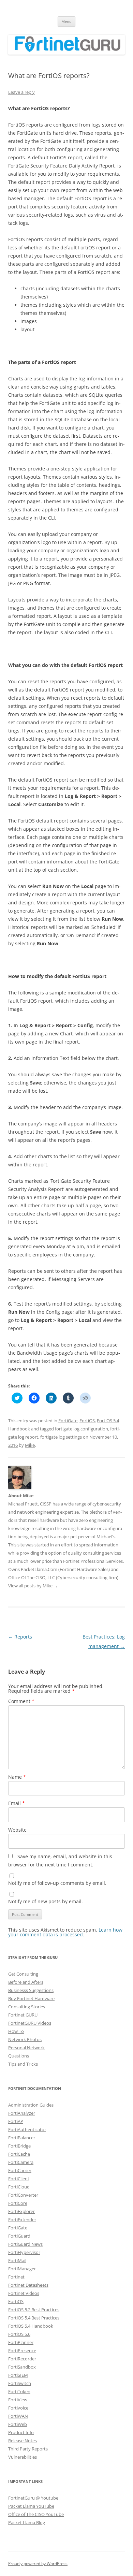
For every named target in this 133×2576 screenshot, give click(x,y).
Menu (66, 21)
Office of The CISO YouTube (36, 2514)
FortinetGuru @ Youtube (33, 2498)
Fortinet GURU (23, 2015)
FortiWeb (18, 2424)
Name (17, 1777)
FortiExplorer (21, 2211)
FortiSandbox (22, 2367)
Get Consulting (23, 1974)
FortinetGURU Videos (30, 2023)
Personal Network (26, 2048)
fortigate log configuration (82, 1429)
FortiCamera (21, 2162)
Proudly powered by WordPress (38, 2564)
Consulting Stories (27, 2007)
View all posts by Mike (33, 1586)
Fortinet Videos (24, 2293)
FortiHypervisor (24, 2252)
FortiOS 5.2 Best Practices (34, 2310)
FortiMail (17, 2260)
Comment (21, 1701)
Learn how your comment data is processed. (65, 1932)
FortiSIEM (18, 2375)
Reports (20, 1637)
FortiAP (16, 2121)
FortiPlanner (21, 2342)
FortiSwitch (20, 2383)
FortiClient (19, 2179)
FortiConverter (23, 2195)
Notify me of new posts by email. (46, 1901)
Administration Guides (31, 2105)
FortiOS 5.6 (19, 2334)
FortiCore (18, 2203)
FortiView (18, 2400)
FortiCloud (19, 2187)
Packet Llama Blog (27, 2522)
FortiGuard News (25, 2244)
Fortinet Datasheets (28, 2285)
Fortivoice (18, 2408)
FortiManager (22, 2269)
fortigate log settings (61, 1437)
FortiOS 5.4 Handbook (31, 2326)
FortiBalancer (22, 2138)
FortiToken (19, 2391)
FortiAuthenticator (27, 2129)
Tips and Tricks (23, 2064)
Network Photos (25, 2039)
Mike (30, 1445)
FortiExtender (22, 2220)
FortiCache (19, 2154)
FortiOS (87, 1421)
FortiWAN (18, 2416)
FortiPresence (22, 2351)
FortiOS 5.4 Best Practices (34, 2318)
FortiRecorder (22, 2359)
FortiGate (68, 1421)
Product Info (21, 2432)
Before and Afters (26, 1982)
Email (17, 1803)
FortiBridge (19, 2146)
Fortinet (16, 2277)
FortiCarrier (20, 2170)
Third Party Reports (28, 2449)
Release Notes (23, 2441)
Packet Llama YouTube (31, 2506)
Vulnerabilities (23, 2457)
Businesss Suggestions (31, 1990)
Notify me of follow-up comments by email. (57, 1883)
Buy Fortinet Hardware (31, 1998)
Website (17, 1830)
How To (16, 2031)
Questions (19, 2056)
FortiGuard (19, 2236)
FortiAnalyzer (22, 2113)
